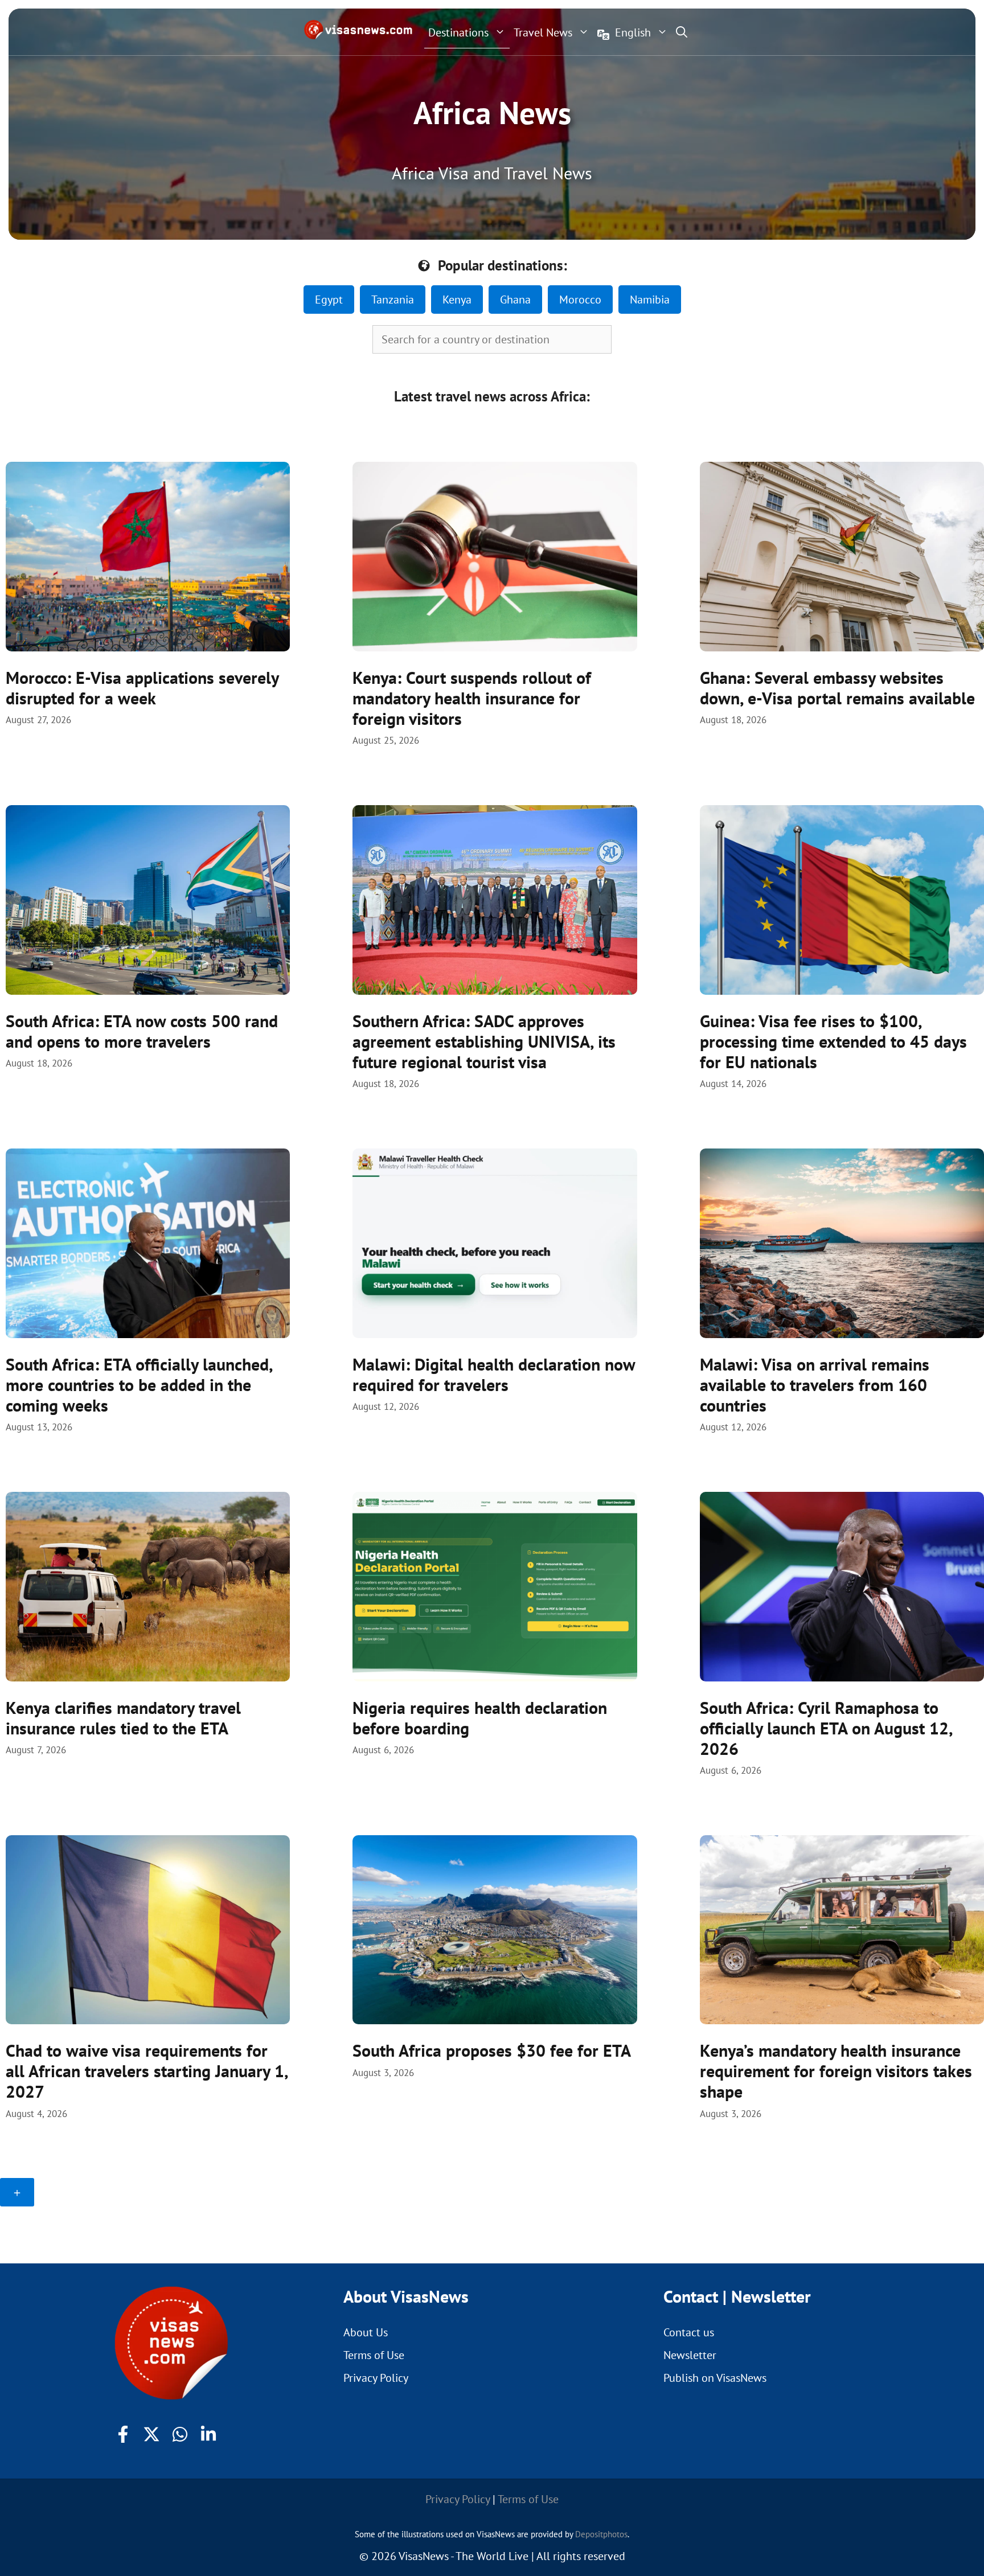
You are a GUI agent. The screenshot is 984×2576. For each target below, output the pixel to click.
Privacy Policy (376, 2378)
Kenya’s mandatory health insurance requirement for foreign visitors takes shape (836, 2071)
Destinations (458, 32)
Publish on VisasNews (715, 2378)
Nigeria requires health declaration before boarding (480, 1718)
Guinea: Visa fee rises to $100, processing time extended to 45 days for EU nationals (833, 1041)
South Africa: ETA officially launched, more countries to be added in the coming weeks (139, 1385)
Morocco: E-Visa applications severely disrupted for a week (142, 688)
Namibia (650, 300)
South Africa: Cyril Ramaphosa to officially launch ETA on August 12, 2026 (826, 1728)
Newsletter (690, 2355)
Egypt (329, 300)
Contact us (689, 2332)
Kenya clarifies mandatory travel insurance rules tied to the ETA (123, 1718)
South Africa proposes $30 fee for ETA (492, 2050)
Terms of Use (374, 2355)
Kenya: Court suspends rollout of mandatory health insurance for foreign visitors (472, 698)
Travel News (543, 32)
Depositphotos (601, 2534)
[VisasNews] (358, 30)
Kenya (457, 300)
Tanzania (393, 300)
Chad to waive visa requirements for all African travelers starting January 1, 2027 (147, 2071)
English (633, 32)
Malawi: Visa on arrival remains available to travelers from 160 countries (815, 1385)
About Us (366, 2332)
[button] (682, 32)
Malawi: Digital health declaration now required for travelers (494, 1374)
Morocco (580, 300)
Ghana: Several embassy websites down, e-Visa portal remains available (837, 688)
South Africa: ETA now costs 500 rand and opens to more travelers (142, 1031)
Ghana (515, 300)
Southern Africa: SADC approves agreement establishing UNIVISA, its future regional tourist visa (484, 1041)
